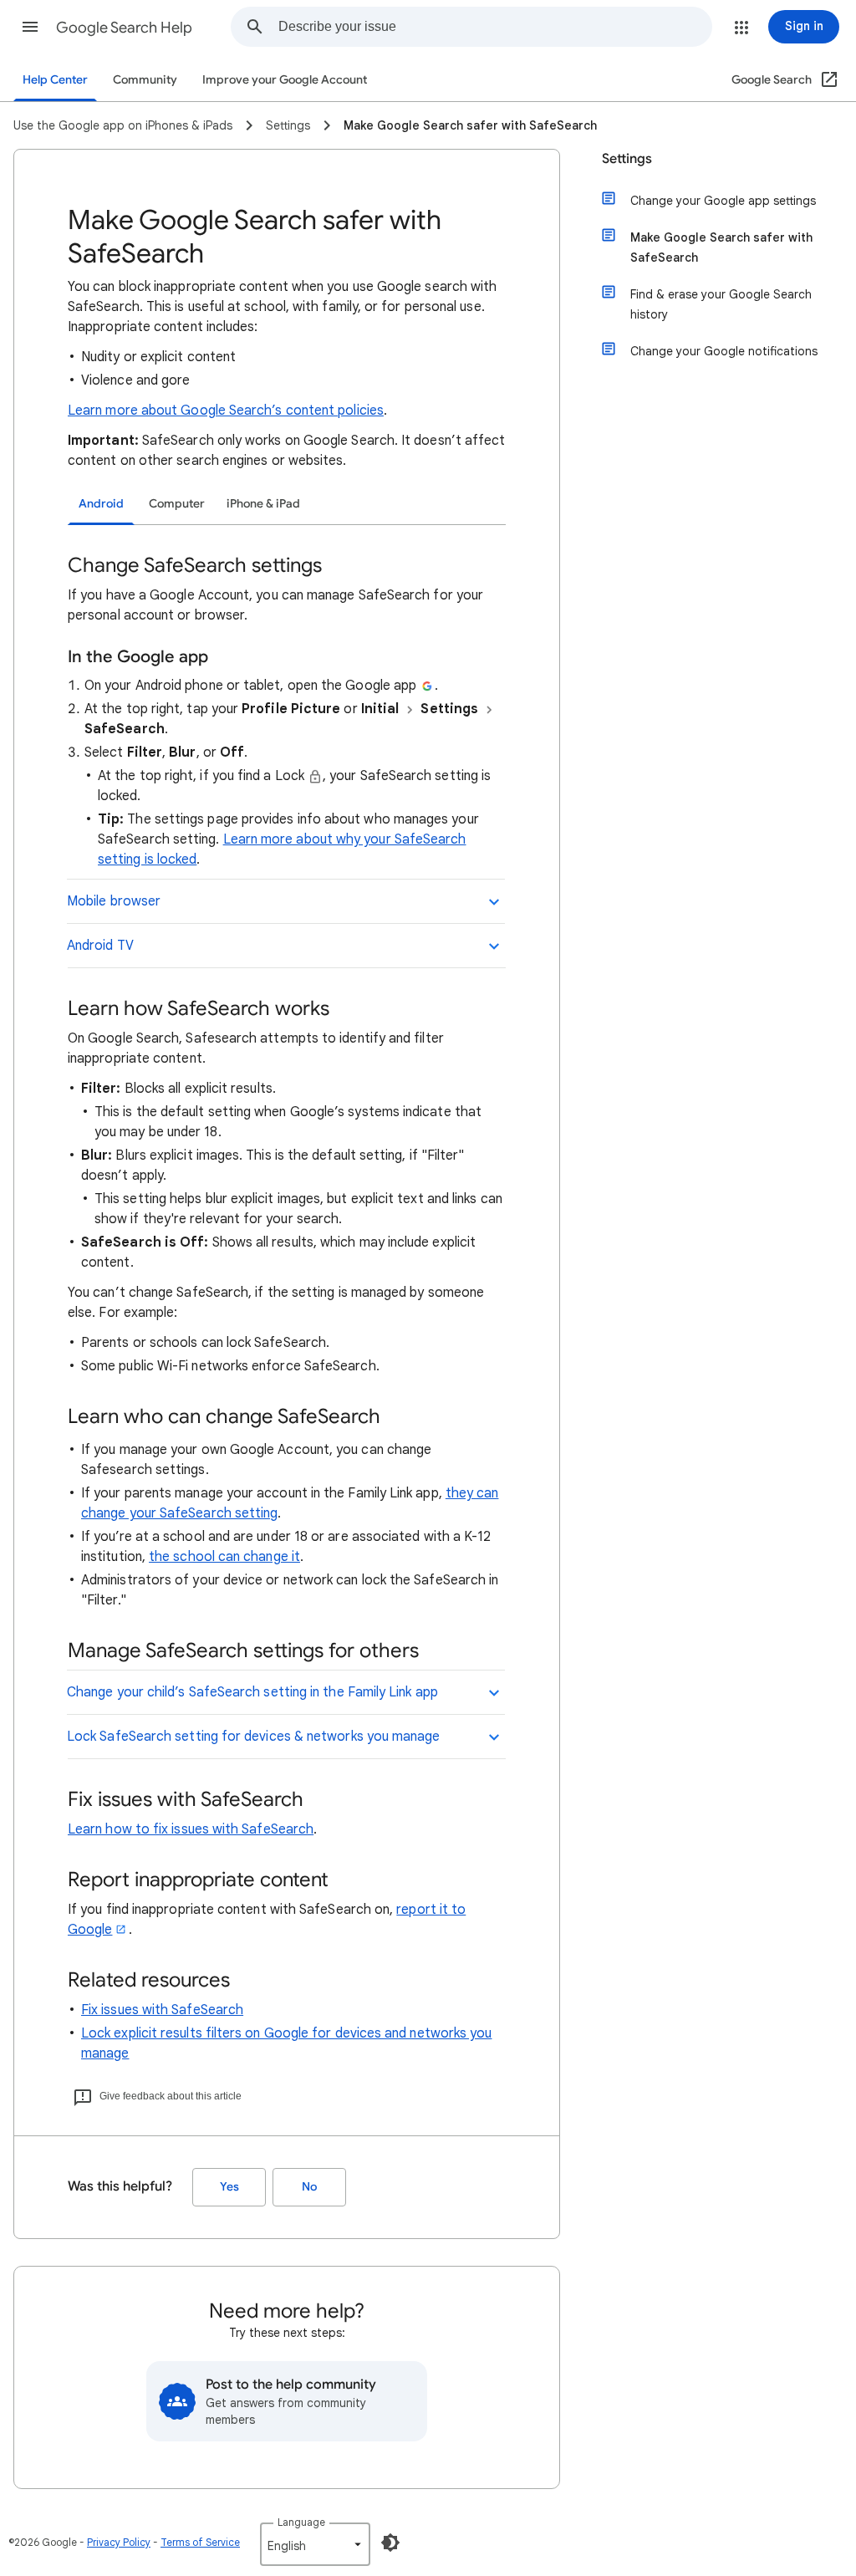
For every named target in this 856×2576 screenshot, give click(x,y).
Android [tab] (101, 504)
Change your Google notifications (724, 351)
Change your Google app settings (723, 201)
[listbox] (315, 2544)
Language (301, 2522)
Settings (627, 159)
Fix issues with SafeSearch (162, 2010)
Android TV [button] (100, 946)
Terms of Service (200, 2542)
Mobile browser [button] (114, 901)
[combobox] (495, 27)
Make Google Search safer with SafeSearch (721, 247)
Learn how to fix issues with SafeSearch (191, 1829)
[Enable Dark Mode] (390, 2543)
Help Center (55, 80)
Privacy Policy (119, 2542)
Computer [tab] (177, 504)
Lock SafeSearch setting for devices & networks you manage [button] (254, 1737)
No (309, 2187)
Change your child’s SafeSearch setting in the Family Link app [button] (252, 1692)
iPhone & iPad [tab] (263, 504)
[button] (30, 27)
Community (145, 80)
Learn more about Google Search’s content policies (226, 411)
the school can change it (224, 1557)
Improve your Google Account (285, 80)
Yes (229, 2187)
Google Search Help (124, 28)
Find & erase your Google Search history (721, 304)
